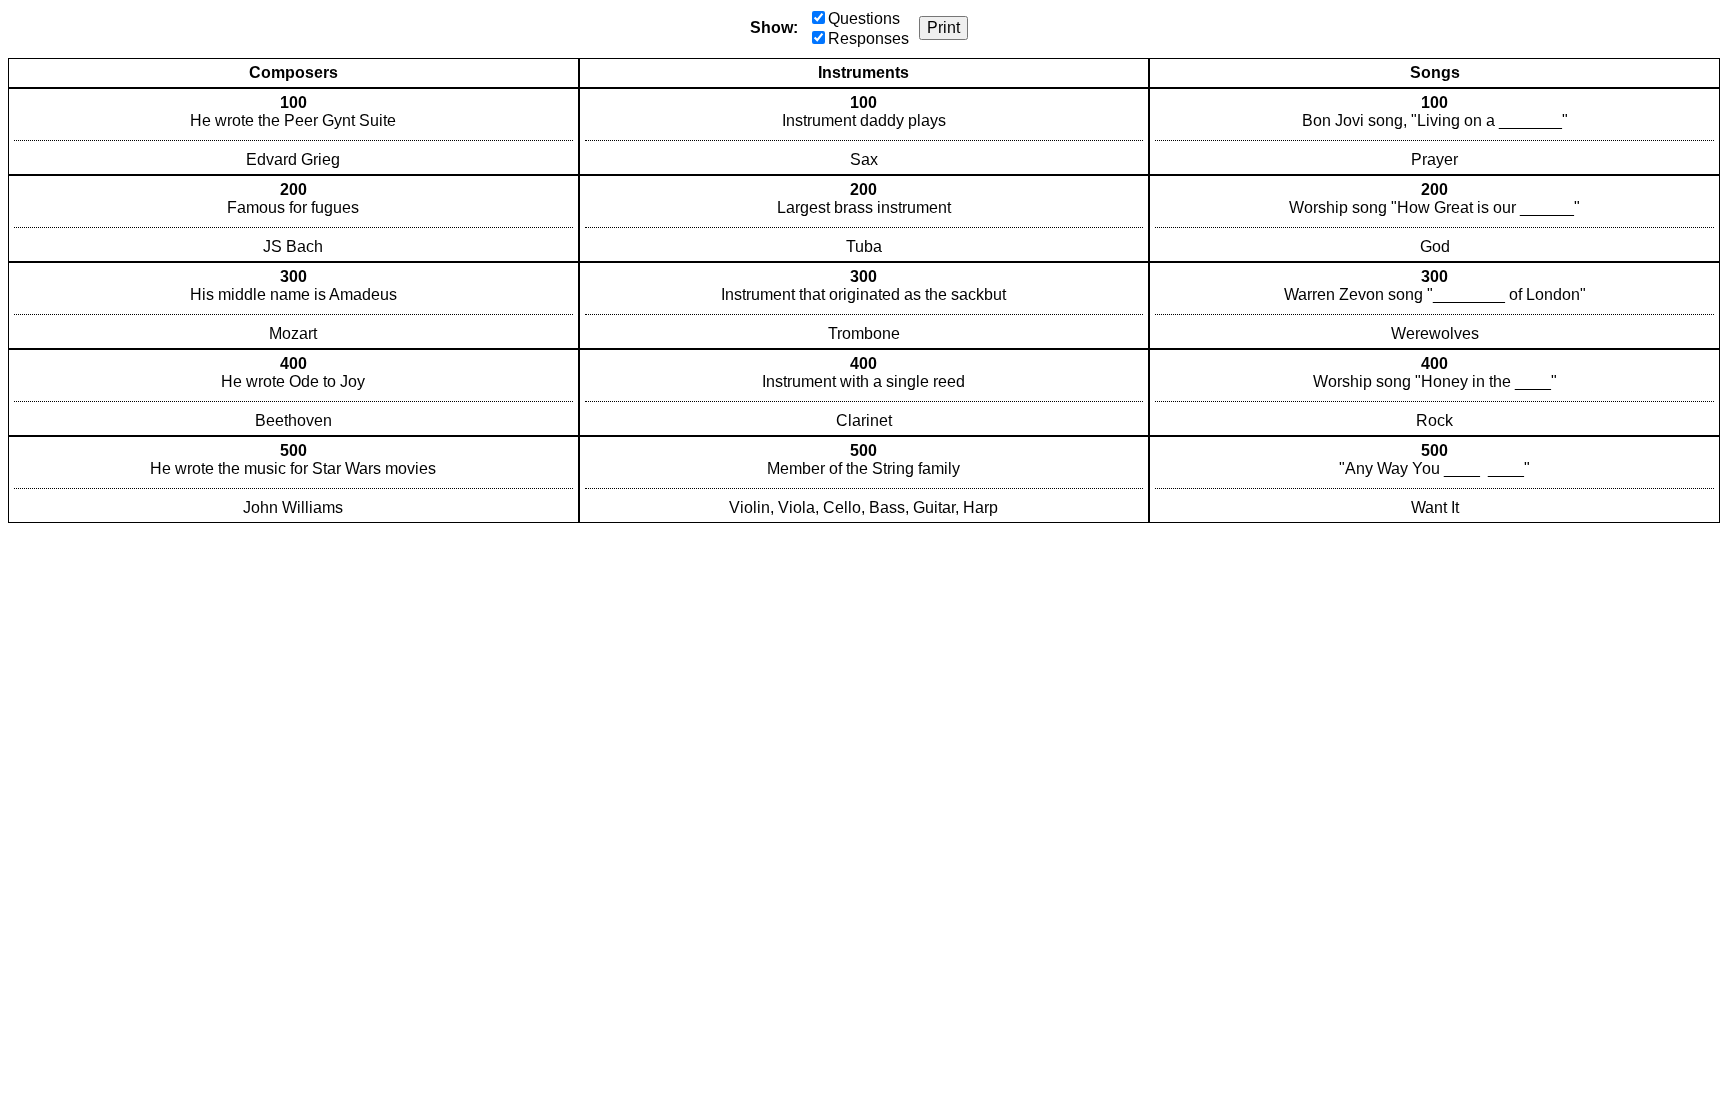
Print (943, 27)
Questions (864, 18)
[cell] (293, 131)
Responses (868, 38)
